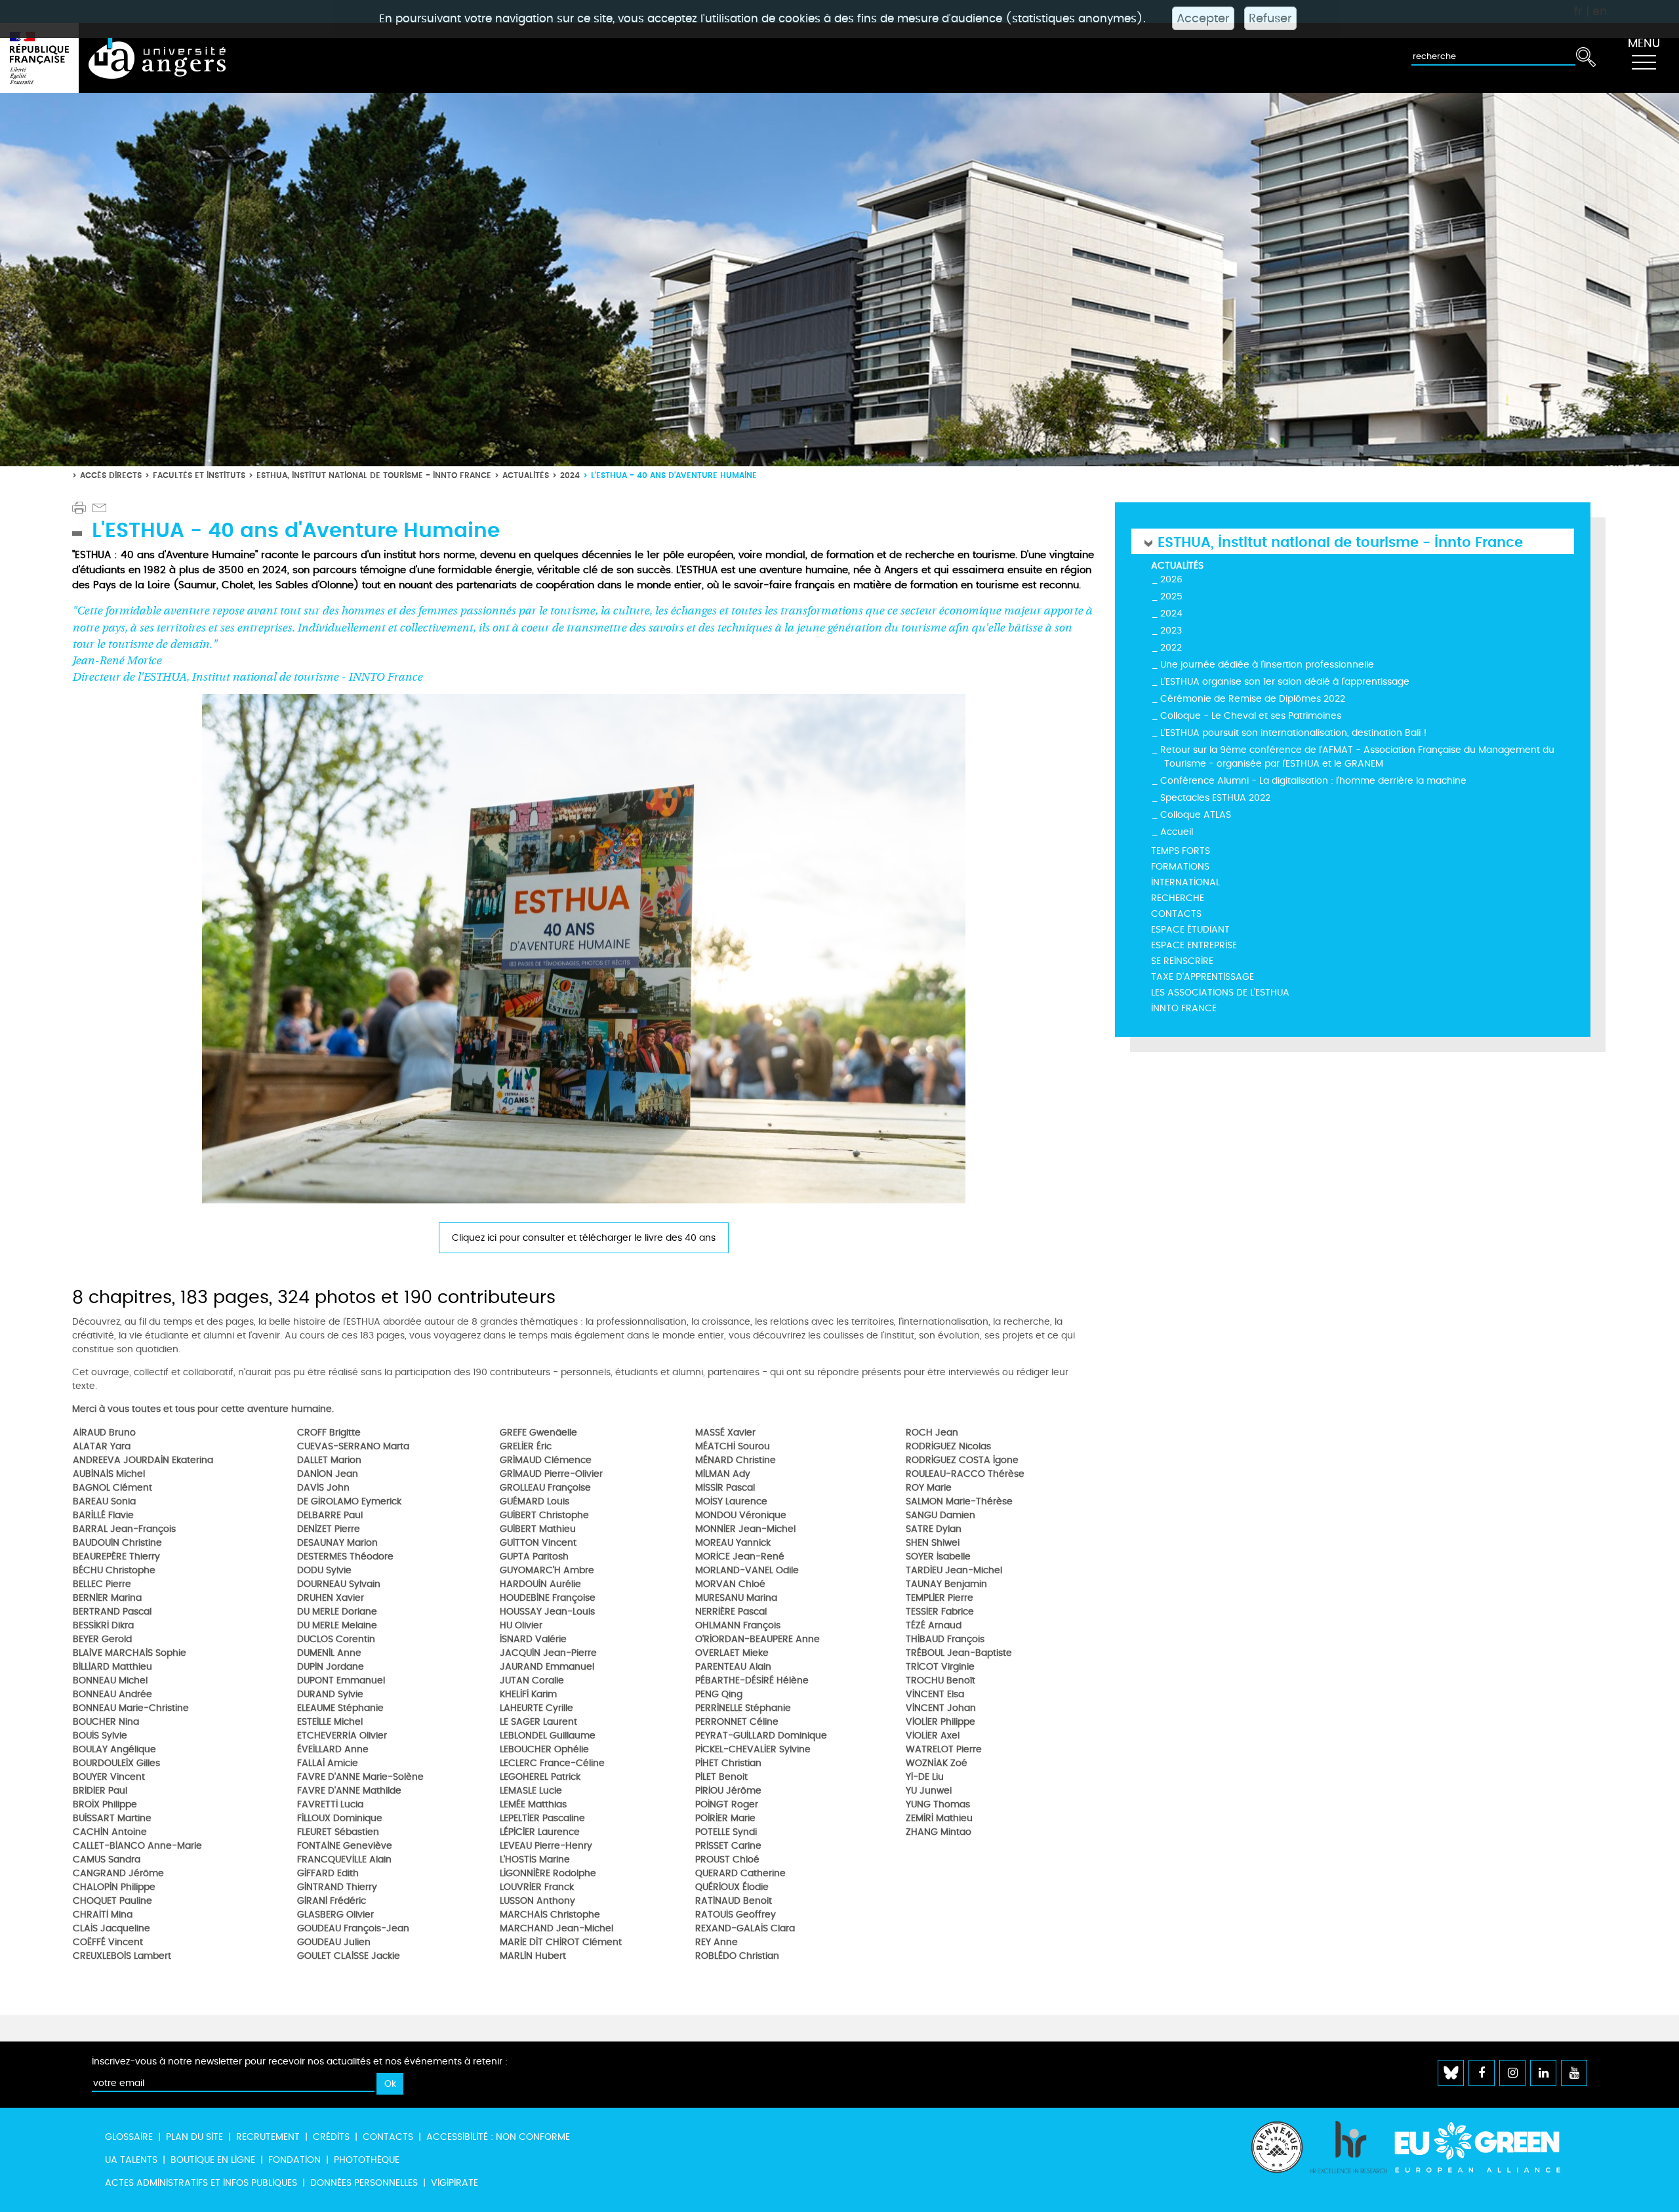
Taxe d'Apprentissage (1203, 977)
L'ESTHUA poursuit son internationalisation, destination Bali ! (1294, 733)
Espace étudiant (1190, 930)
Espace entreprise (1194, 945)
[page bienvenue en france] (1277, 2160)
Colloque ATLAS (1196, 815)
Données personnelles (364, 2183)
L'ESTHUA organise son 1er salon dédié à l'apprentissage (1285, 682)
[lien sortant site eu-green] (1489, 2147)
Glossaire (129, 2137)
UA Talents (131, 2160)
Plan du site (194, 2137)
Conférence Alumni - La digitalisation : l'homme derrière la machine (1313, 781)
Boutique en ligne (213, 2160)
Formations (1180, 867)
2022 (1171, 648)
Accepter (1203, 18)
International (1185, 882)
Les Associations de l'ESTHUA (1220, 993)
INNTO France (1184, 1008)
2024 (570, 475)
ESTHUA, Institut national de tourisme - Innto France (374, 475)
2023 (1171, 631)
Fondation (294, 2160)
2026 (1171, 579)
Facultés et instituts (199, 475)
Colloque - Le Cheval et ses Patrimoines (1251, 716)
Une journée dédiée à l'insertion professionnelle (1267, 665)
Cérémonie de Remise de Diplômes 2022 (1253, 699)
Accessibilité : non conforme (498, 2137)
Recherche (1178, 898)
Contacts (1176, 914)
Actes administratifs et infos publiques (201, 2183)
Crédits (331, 2137)
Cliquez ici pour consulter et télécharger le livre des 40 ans (584, 1238)
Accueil (1177, 832)
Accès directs (111, 475)
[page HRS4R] (1348, 2160)
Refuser (1270, 18)
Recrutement (268, 2137)
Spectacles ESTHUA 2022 (1215, 798)
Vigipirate (455, 2183)
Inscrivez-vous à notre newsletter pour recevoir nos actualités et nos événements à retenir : (300, 2061)
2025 (1171, 596)
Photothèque (367, 2160)
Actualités (526, 475)
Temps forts (1181, 851)
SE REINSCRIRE (1182, 961)
